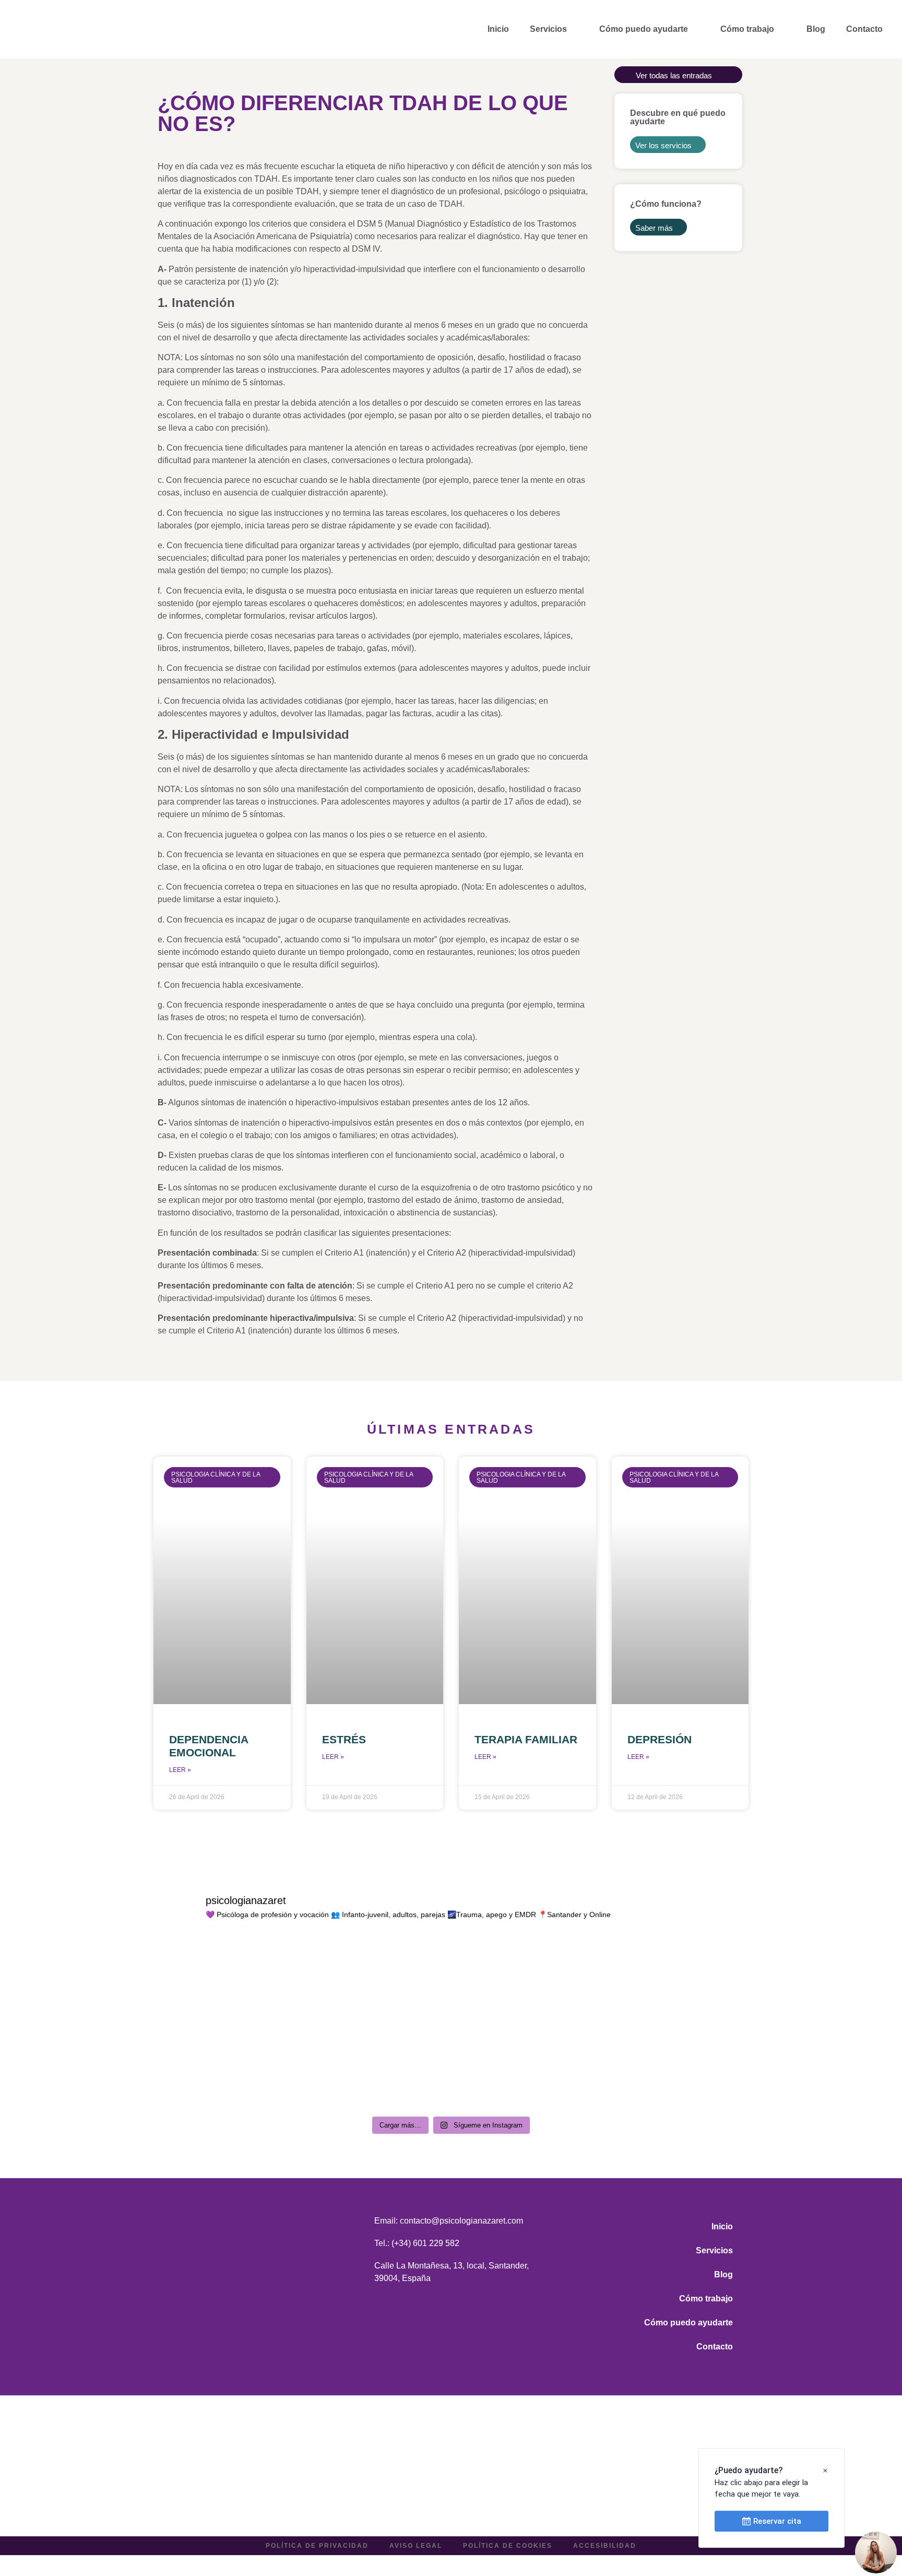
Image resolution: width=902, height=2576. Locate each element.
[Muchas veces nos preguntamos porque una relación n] (526, 1981)
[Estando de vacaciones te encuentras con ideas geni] (676, 2067)
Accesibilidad (605, 2546)
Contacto (864, 29)
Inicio (498, 29)
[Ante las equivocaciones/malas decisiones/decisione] (226, 2067)
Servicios (548, 29)
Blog (816, 29)
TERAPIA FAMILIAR (526, 1739)
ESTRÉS (344, 1739)
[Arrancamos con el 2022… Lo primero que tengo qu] (526, 2067)
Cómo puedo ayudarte (644, 29)
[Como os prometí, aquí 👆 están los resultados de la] (376, 2067)
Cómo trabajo (747, 29)
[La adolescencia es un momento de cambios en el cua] (676, 1981)
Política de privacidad (317, 2546)
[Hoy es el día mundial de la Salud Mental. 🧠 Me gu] (376, 1981)
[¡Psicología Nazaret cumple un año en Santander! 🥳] (226, 1981)
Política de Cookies (508, 2546)
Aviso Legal (416, 2546)
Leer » (180, 1770)
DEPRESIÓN (660, 1739)
